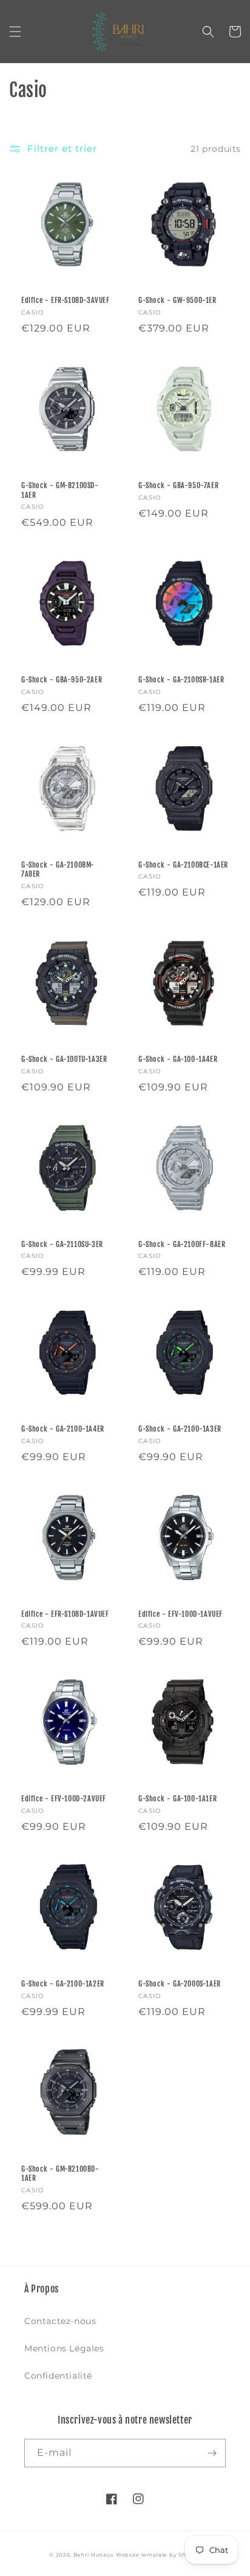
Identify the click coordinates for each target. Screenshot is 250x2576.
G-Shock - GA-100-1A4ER (178, 1059)
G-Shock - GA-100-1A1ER (177, 1799)
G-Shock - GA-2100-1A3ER (180, 1429)
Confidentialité (58, 2376)
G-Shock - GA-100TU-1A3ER (64, 1059)
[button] (15, 32)
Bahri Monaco (93, 2555)
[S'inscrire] (212, 2453)
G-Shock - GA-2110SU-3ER (62, 1244)
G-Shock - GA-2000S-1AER (180, 1984)
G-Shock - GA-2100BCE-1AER (183, 865)
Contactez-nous (60, 2321)
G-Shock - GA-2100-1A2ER (63, 1984)
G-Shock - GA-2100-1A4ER (63, 1429)
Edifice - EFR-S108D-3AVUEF (66, 300)
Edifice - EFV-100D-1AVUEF (181, 1614)
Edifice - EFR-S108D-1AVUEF (65, 1614)
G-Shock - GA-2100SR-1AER (181, 680)
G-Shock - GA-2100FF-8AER (182, 1244)
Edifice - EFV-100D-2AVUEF (64, 1799)
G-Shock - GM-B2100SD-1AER (60, 490)
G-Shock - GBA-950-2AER (62, 680)
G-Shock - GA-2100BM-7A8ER (58, 870)
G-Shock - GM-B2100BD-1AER (60, 2174)
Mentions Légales (64, 2348)
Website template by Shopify (158, 2555)
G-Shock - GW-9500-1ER (177, 300)
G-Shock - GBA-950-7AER (178, 485)
